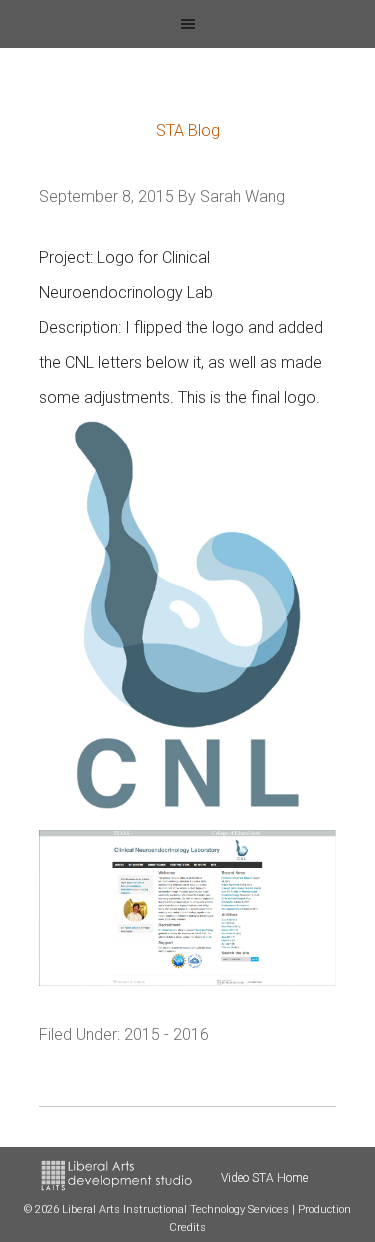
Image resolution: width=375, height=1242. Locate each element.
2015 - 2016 (166, 1034)
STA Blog (188, 130)
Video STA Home (264, 1178)
